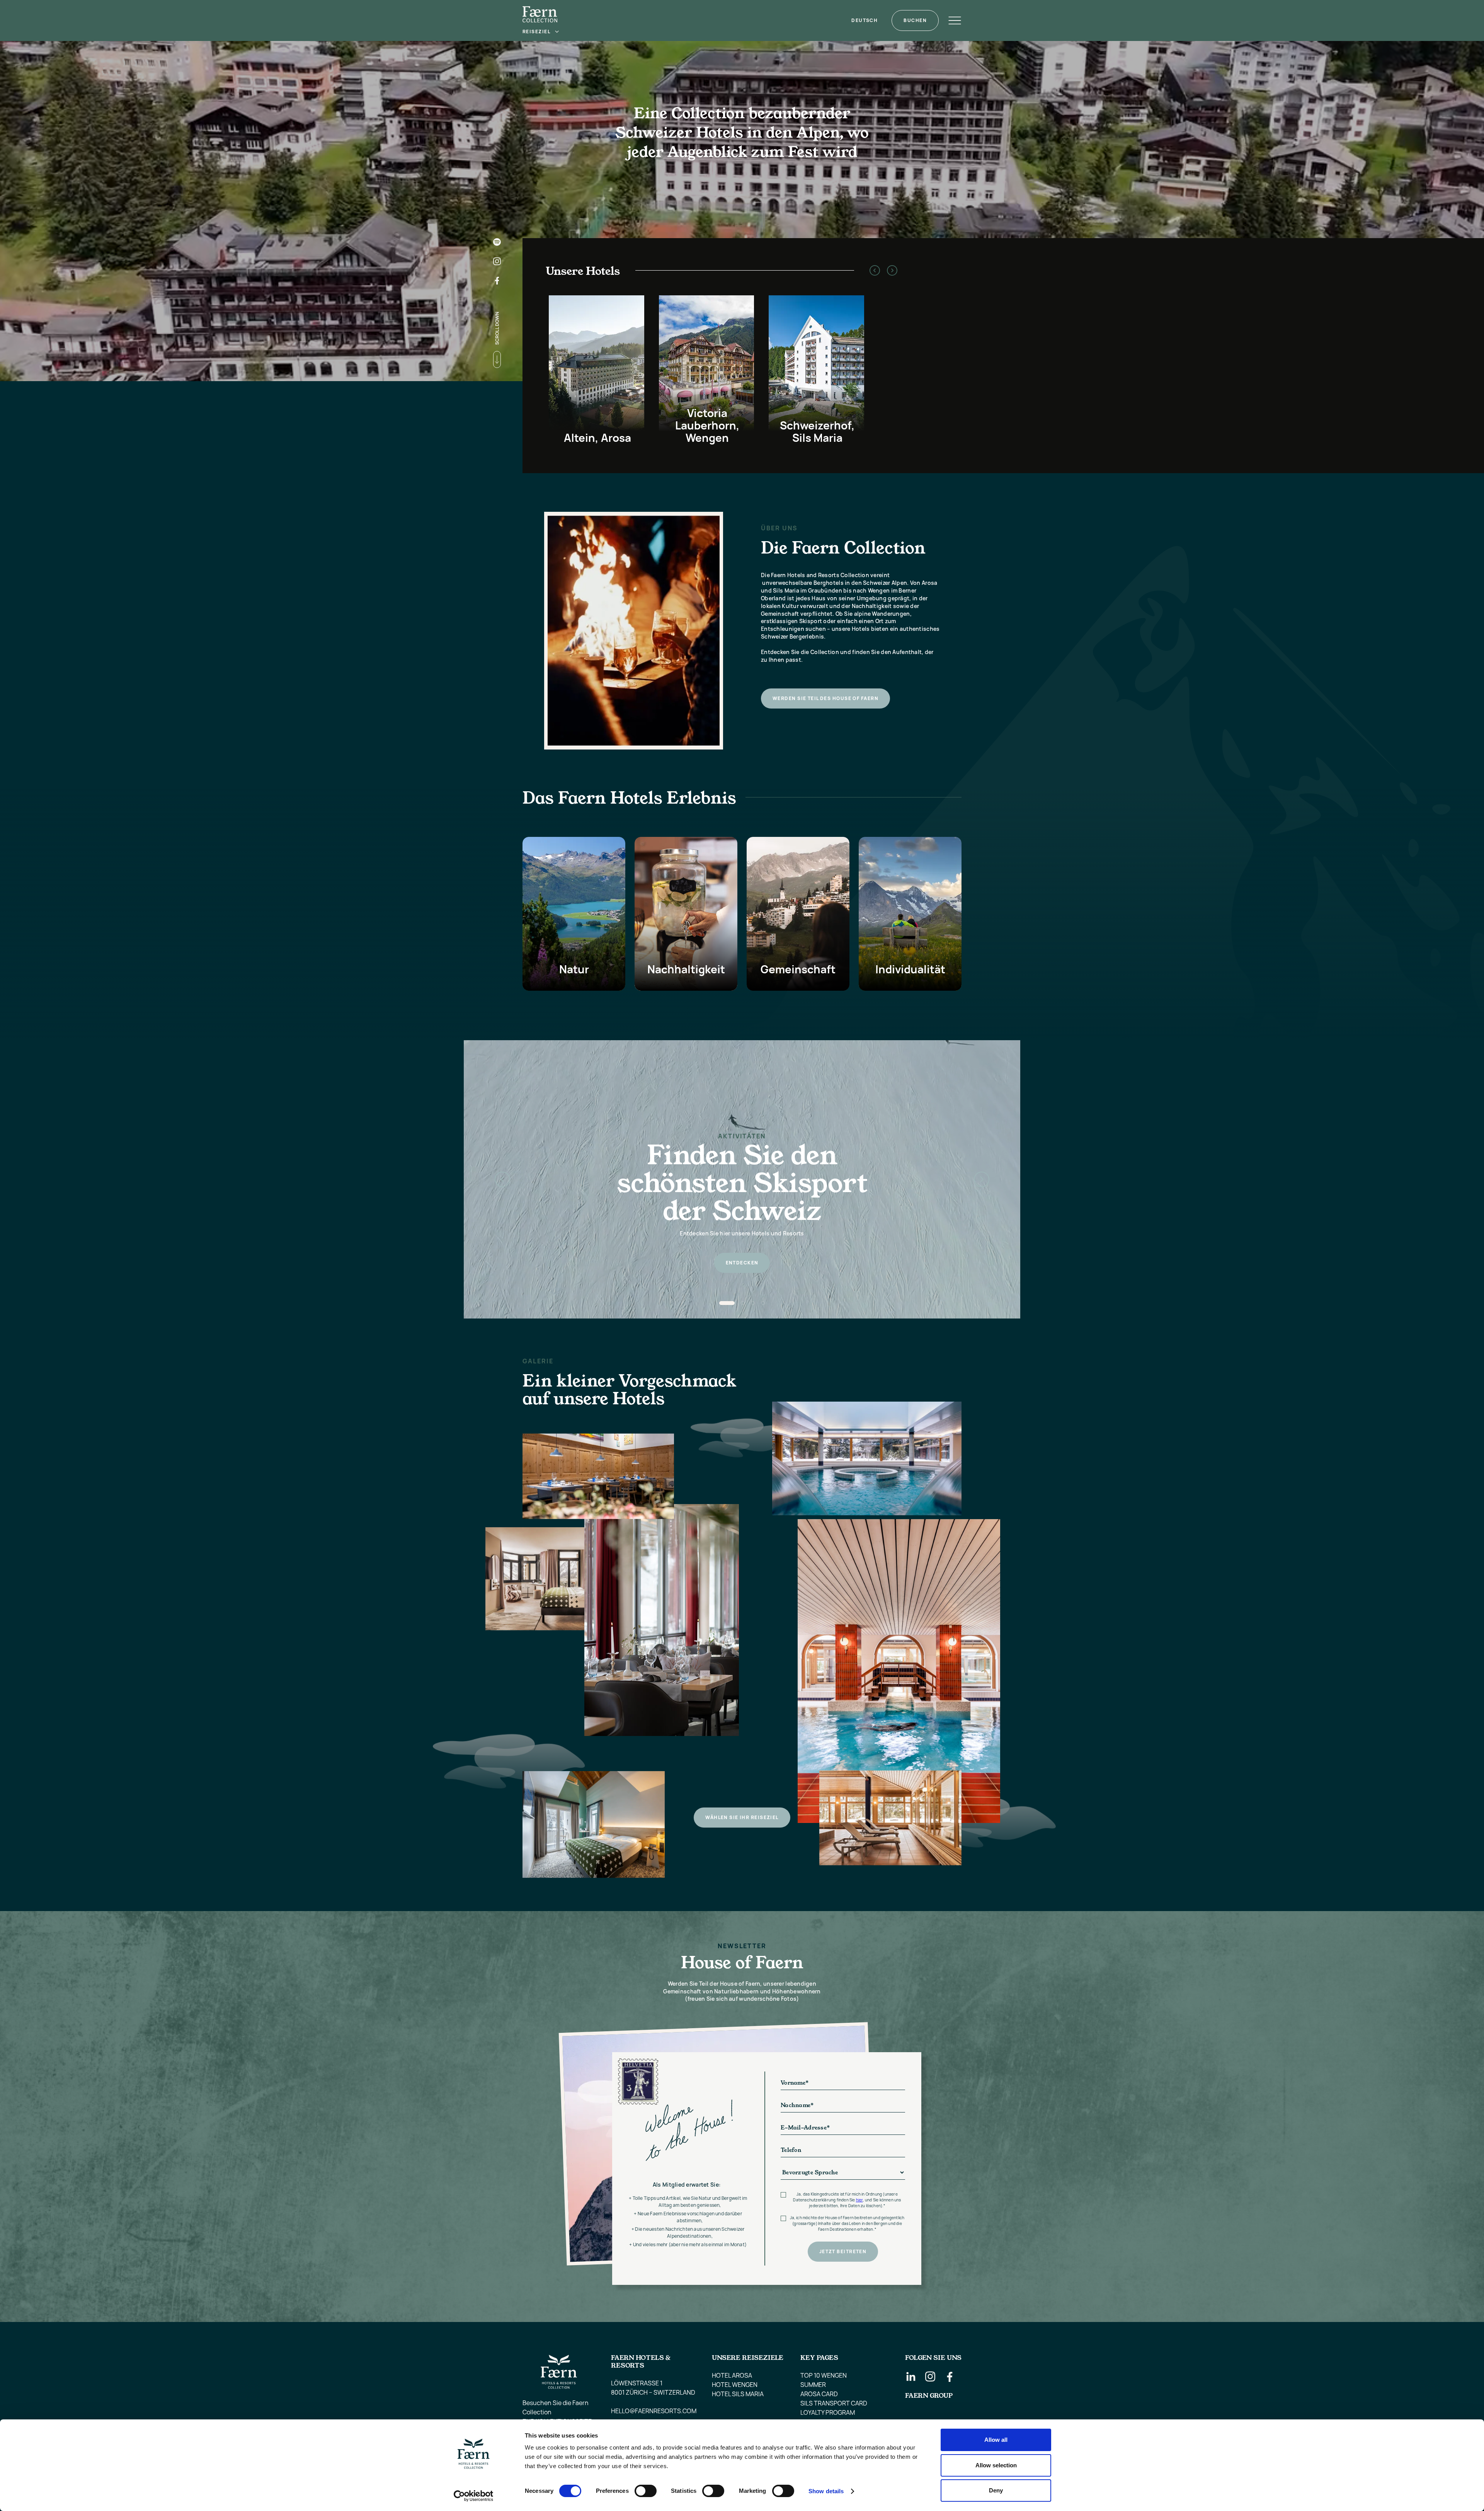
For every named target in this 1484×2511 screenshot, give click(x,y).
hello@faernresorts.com (654, 2411)
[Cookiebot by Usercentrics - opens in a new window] (474, 2496)
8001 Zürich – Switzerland (653, 2392)
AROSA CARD (819, 2394)
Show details (826, 2491)
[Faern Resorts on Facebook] (950, 2376)
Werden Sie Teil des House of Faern (825, 698)
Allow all (996, 2440)
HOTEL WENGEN (735, 2385)
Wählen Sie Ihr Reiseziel (742, 1817)
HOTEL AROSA (732, 2375)
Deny (996, 2490)
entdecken (742, 1263)
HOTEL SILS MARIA (738, 2394)
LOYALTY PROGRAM (828, 2412)
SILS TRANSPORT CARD (834, 2403)
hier (859, 2200)
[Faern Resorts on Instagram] (930, 2376)
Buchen (915, 20)
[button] (541, 32)
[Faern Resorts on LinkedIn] (911, 2376)
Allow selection (996, 2465)
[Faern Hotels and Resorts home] (540, 14)
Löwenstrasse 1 (637, 2383)
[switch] (646, 2491)
